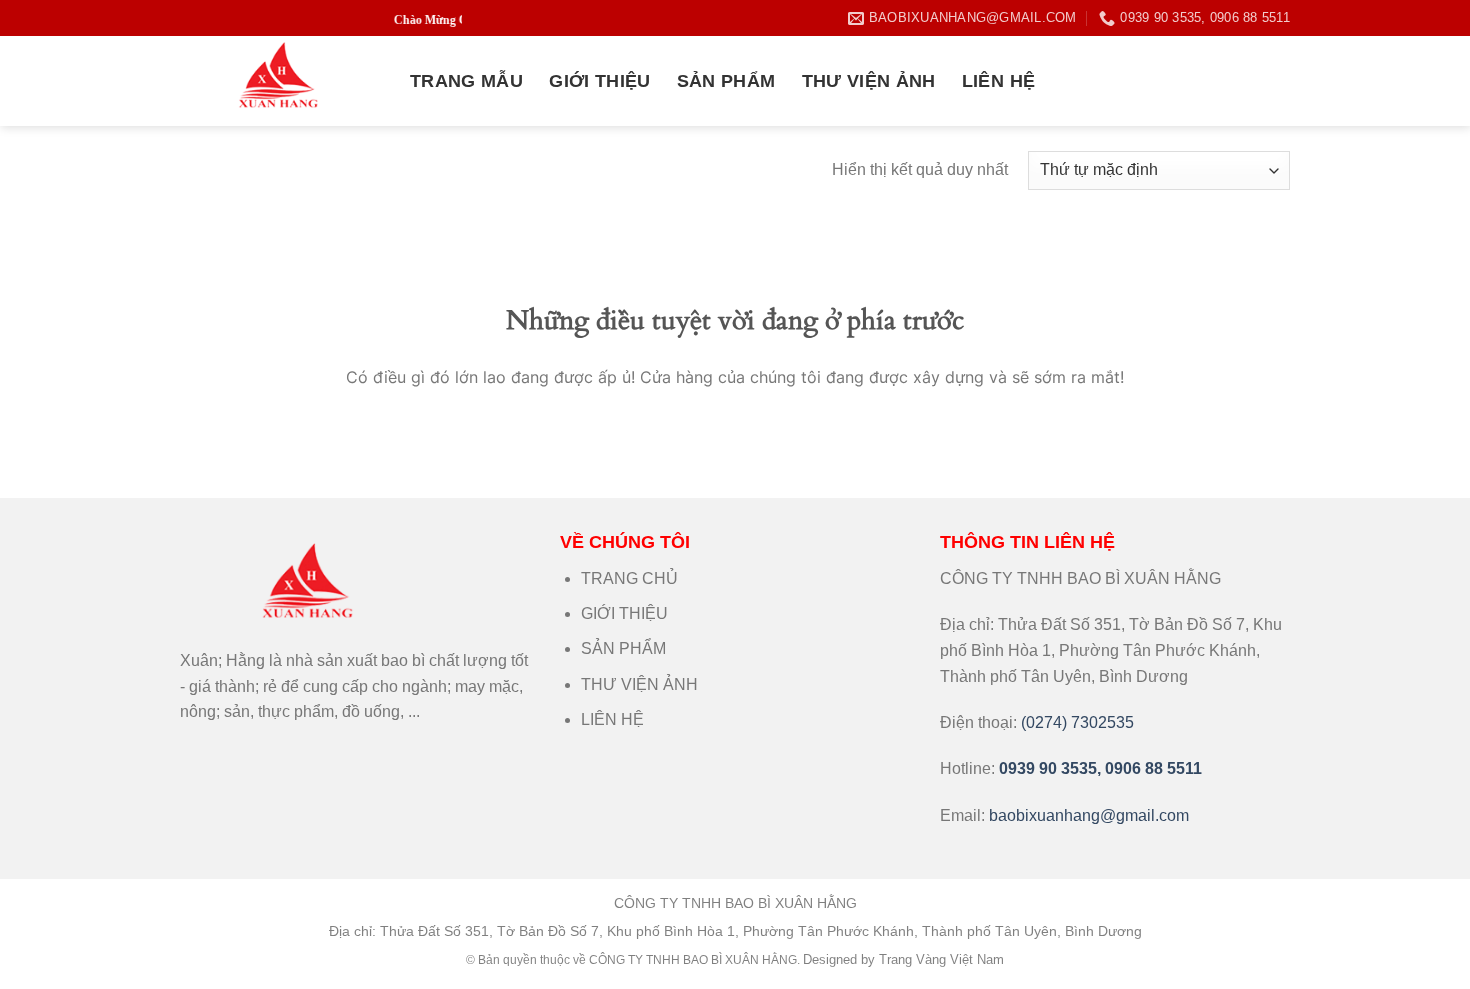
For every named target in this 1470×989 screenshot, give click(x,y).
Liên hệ (998, 81)
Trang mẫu (466, 81)
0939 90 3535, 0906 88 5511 (1100, 768)
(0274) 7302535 (1077, 722)
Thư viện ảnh (869, 81)
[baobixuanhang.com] (280, 81)
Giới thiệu (600, 81)
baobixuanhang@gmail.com (1089, 815)
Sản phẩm (726, 81)
